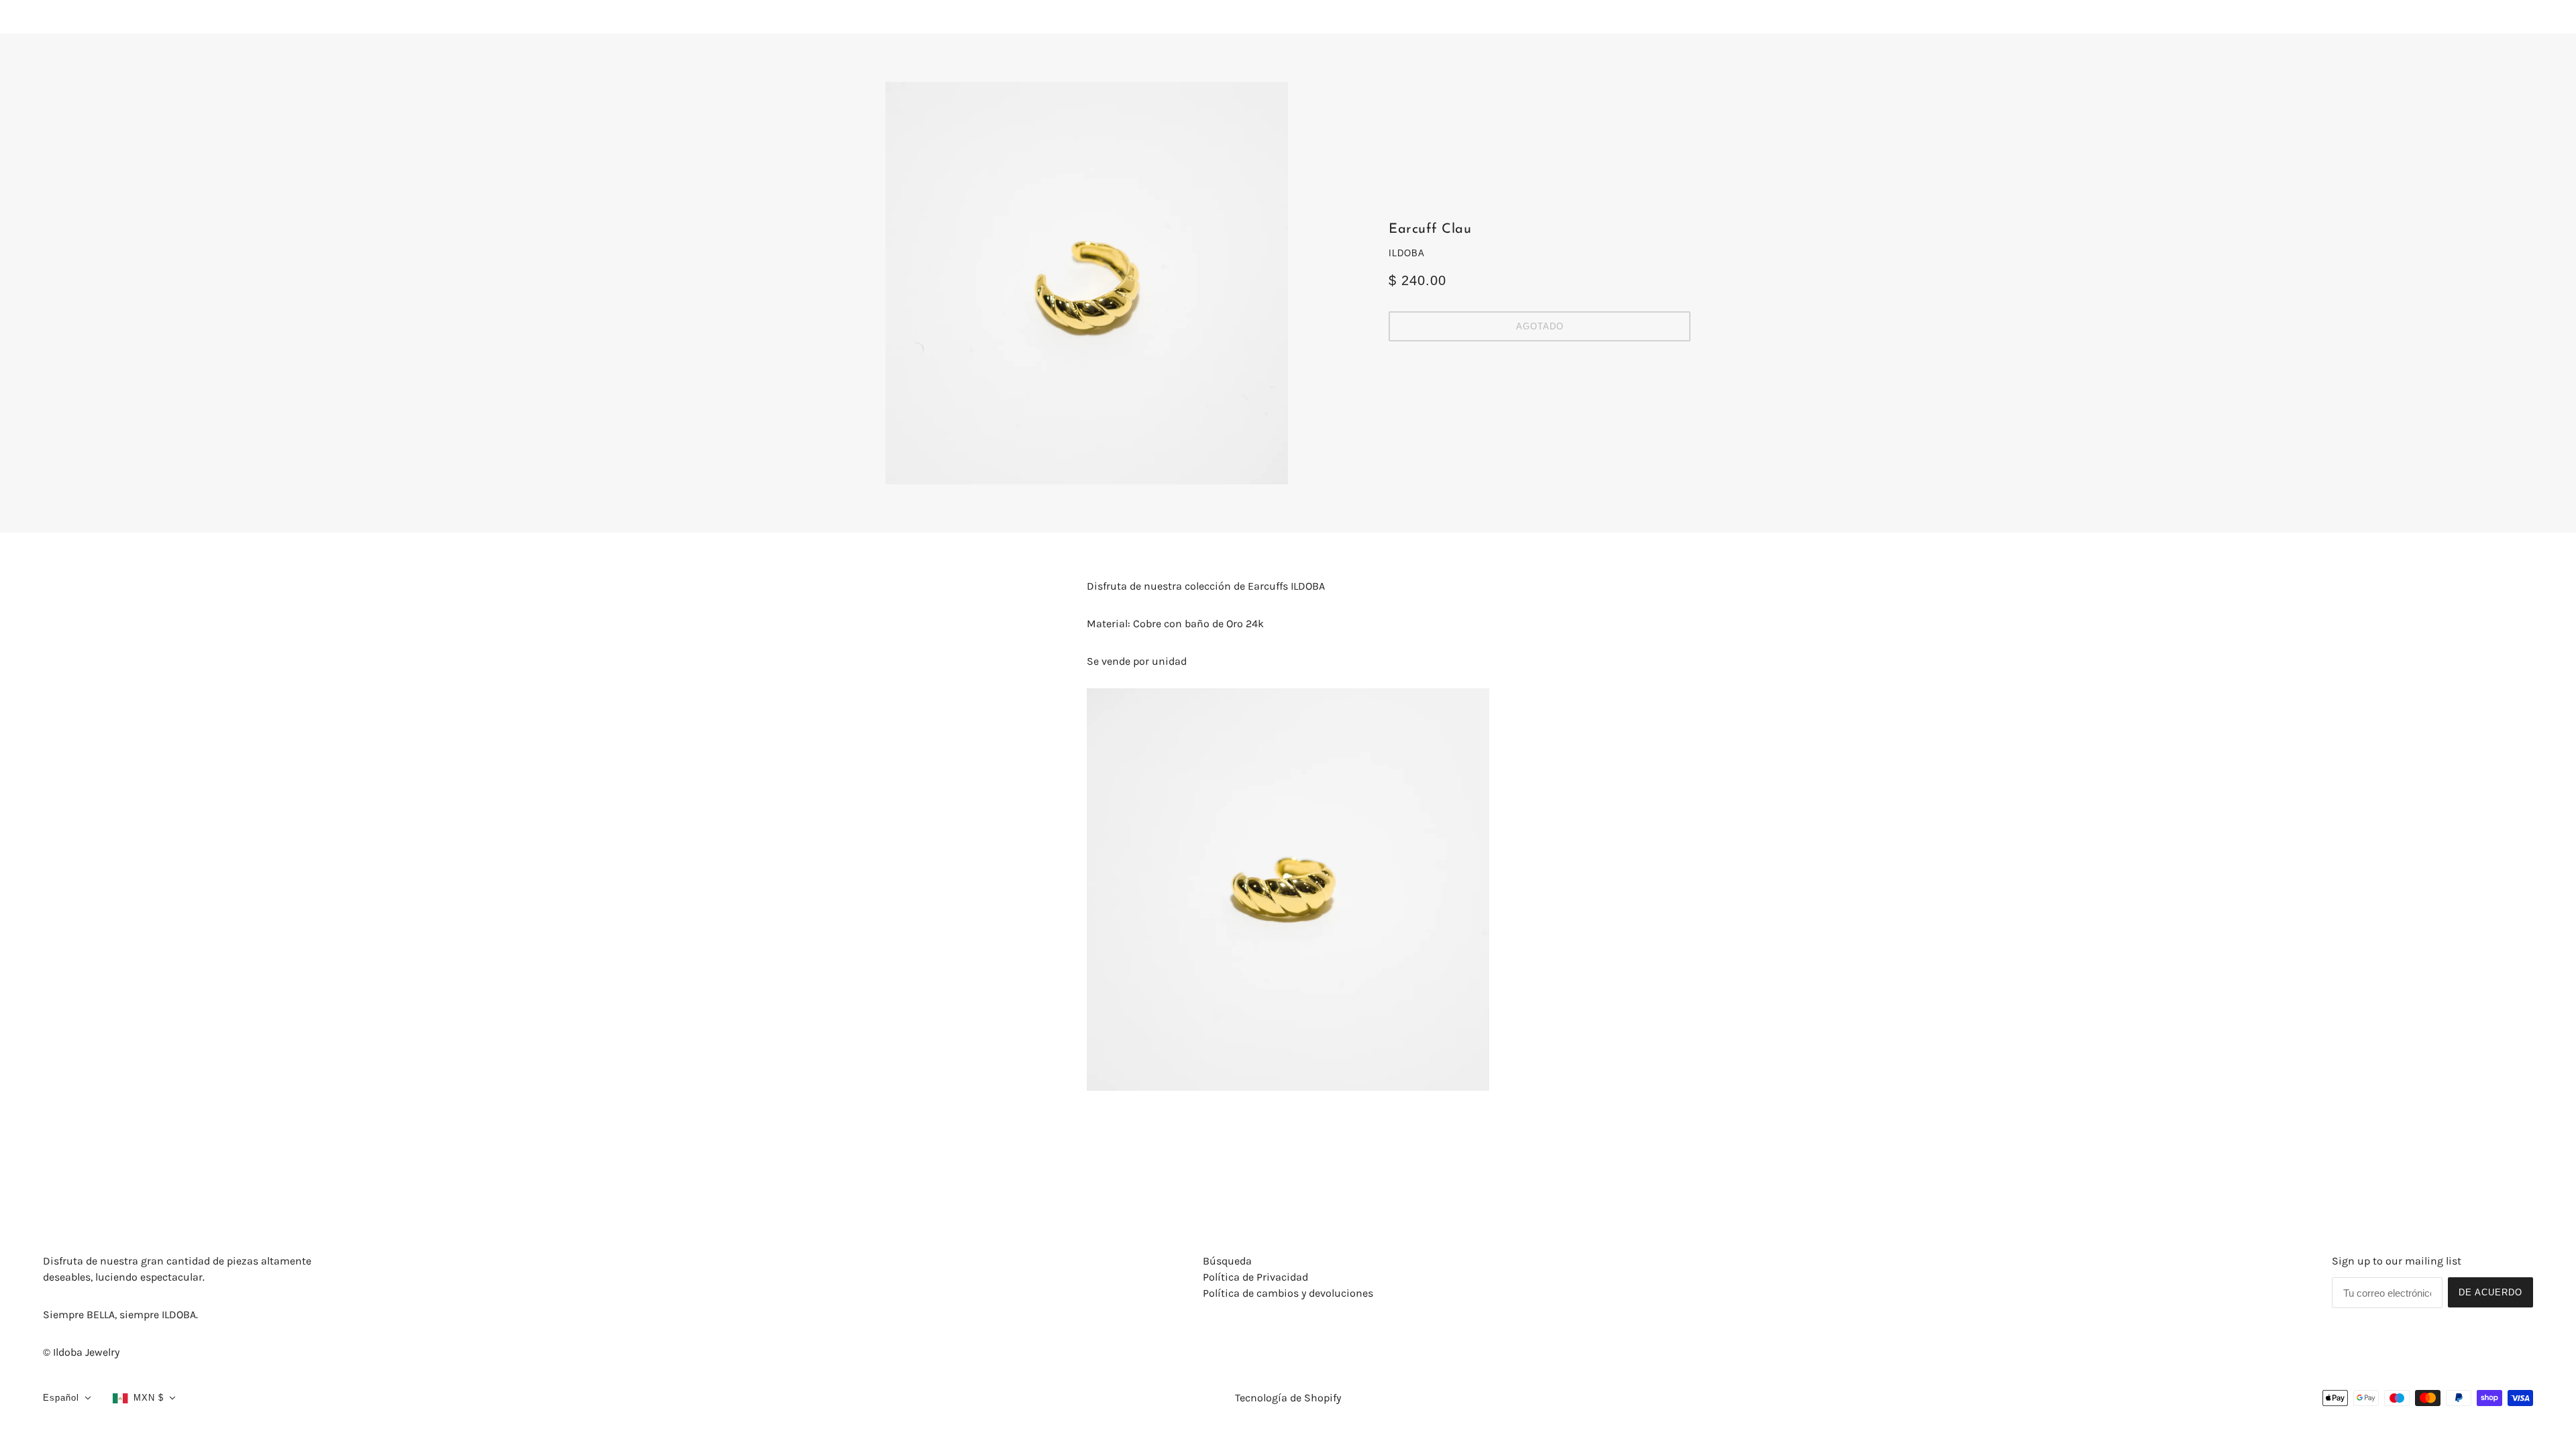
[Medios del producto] (1288, 890)
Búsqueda (1227, 1261)
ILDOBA (1407, 253)
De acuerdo (2490, 1292)
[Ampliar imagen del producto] (1087, 283)
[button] (67, 1398)
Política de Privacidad (1255, 1277)
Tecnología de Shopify (1288, 1398)
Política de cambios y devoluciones (1288, 1293)
